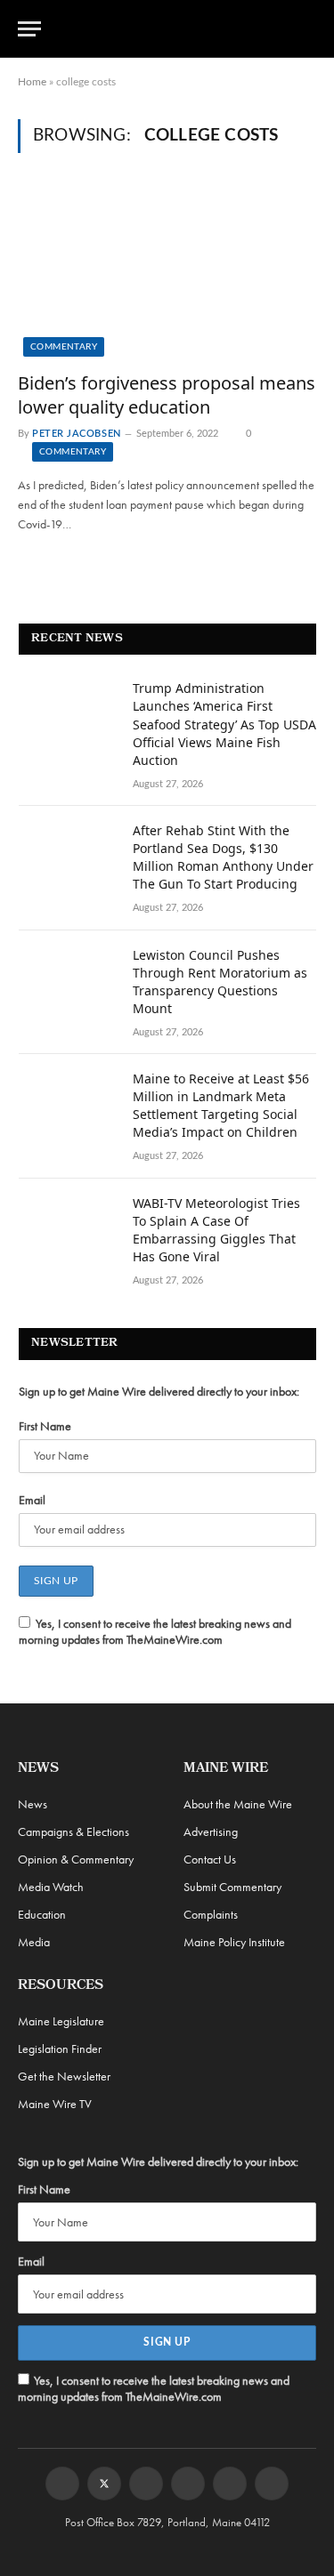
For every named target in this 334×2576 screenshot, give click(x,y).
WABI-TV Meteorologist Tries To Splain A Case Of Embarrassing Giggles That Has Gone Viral (216, 1230)
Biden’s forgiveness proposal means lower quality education (167, 395)
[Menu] (29, 29)
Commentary (64, 347)
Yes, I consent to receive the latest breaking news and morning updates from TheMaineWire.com (155, 1631)
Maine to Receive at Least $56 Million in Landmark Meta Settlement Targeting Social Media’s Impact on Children (221, 1105)
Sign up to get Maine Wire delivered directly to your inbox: (159, 1391)
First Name (45, 1426)
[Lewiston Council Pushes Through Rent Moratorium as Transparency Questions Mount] (68, 978)
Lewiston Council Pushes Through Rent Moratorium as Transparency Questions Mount (220, 982)
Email (32, 1500)
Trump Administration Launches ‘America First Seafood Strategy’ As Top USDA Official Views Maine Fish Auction (224, 724)
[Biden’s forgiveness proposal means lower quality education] (167, 272)
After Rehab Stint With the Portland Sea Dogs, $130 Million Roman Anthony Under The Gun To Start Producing (223, 857)
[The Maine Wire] (177, 28)
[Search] (308, 29)
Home (32, 82)
